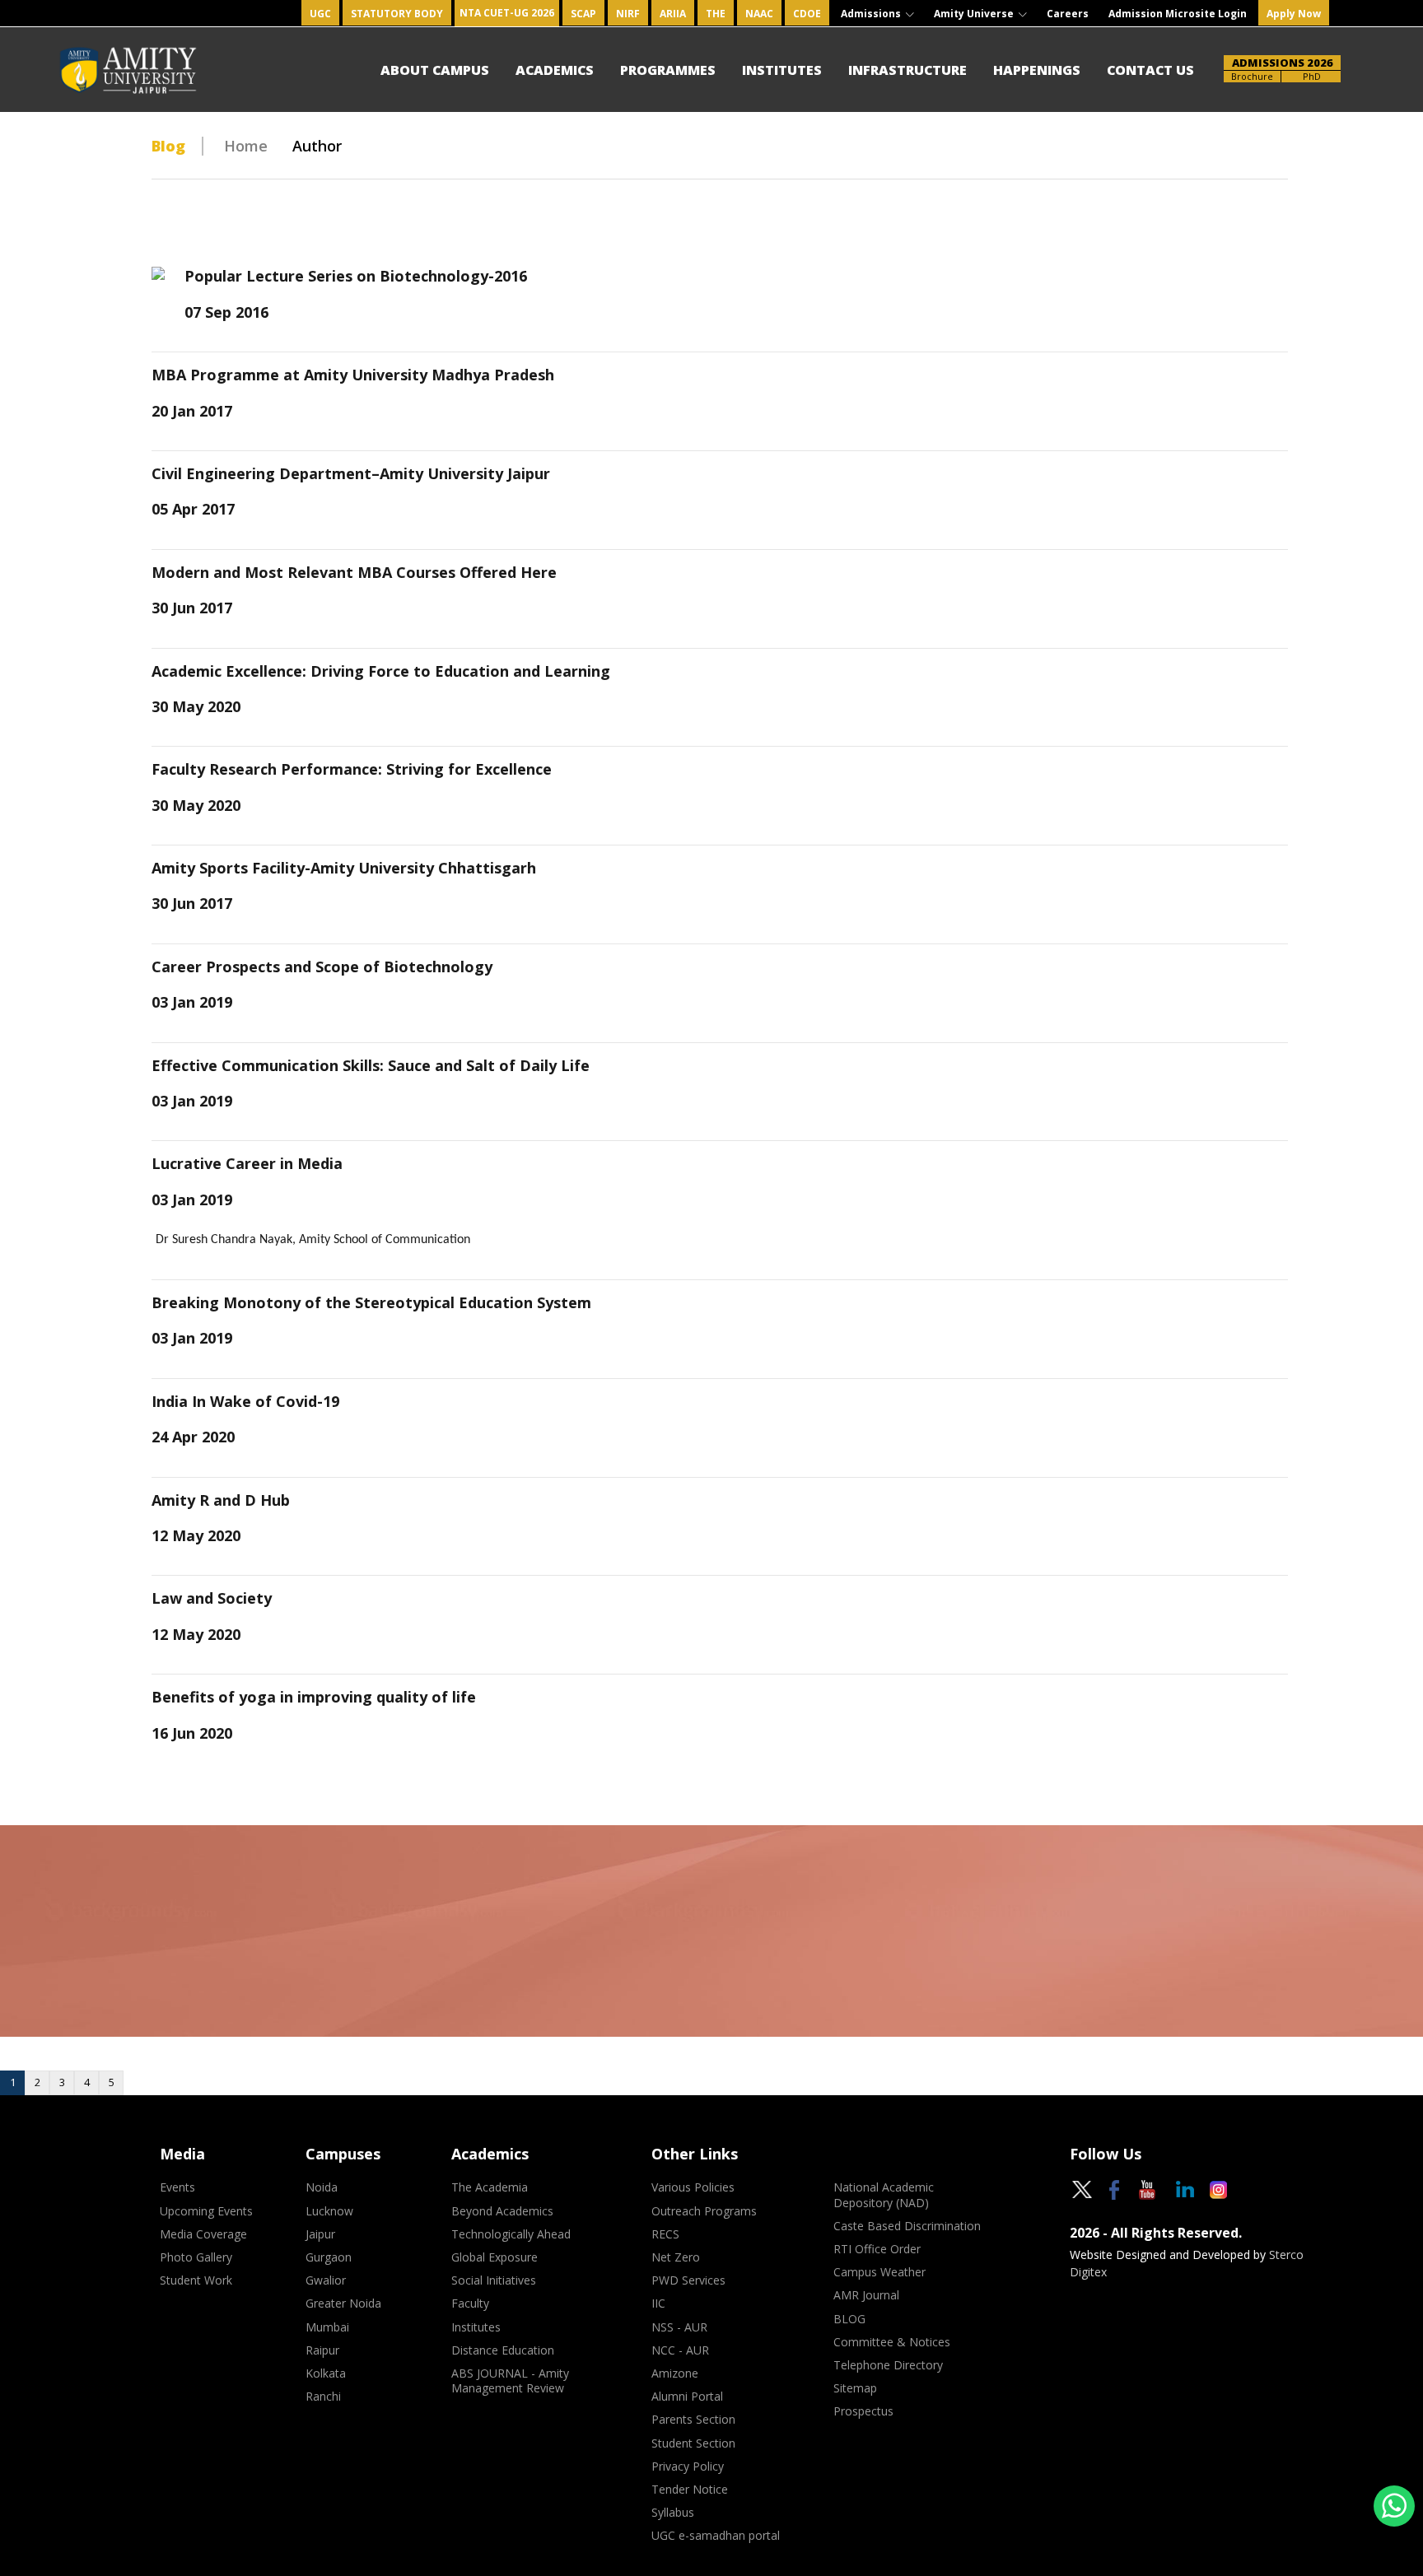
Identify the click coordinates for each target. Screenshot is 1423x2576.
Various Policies (693, 2187)
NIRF (628, 14)
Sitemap (855, 2388)
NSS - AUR (679, 2327)
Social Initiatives (494, 2280)
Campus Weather (879, 2272)
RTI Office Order (877, 2249)
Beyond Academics (502, 2211)
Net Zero (676, 2257)
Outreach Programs (704, 2211)
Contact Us (1150, 70)
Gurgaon (329, 2257)
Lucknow (329, 2211)
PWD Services (688, 2280)
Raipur (322, 2350)
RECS (665, 2234)
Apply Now (1294, 14)
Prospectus (863, 2411)
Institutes (782, 70)
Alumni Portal (687, 2397)
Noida (322, 2187)
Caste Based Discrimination (907, 2226)
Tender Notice (690, 2490)
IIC (658, 2303)
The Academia (490, 2187)
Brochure (1252, 76)
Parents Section (693, 2420)
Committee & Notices (892, 2342)
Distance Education (503, 2350)
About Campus (435, 70)
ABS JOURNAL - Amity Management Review (510, 2381)
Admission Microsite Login (1178, 14)
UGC (320, 14)
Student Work (196, 2280)
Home (246, 146)
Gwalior (326, 2280)
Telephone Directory (888, 2365)
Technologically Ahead (511, 2234)
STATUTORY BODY (397, 14)
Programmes (668, 70)
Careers (1068, 14)
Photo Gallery (196, 2257)
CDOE (807, 14)
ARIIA (673, 14)
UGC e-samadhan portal (716, 2536)
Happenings (1037, 70)
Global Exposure (495, 2257)
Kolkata (326, 2373)
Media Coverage (203, 2234)
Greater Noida (343, 2303)
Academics (555, 70)
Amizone (675, 2373)
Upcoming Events (206, 2211)
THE (716, 14)
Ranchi (323, 2397)
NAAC (759, 14)
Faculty (470, 2303)
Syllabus (673, 2513)
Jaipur (320, 2234)
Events (177, 2187)
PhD (1312, 76)
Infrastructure (907, 70)
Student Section (693, 2443)
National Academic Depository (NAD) (884, 2195)
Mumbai (327, 2327)
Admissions (872, 14)
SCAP (583, 14)
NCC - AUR (680, 2350)
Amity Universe (975, 14)
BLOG (849, 2319)
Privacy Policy (688, 2467)
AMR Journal (866, 2295)
